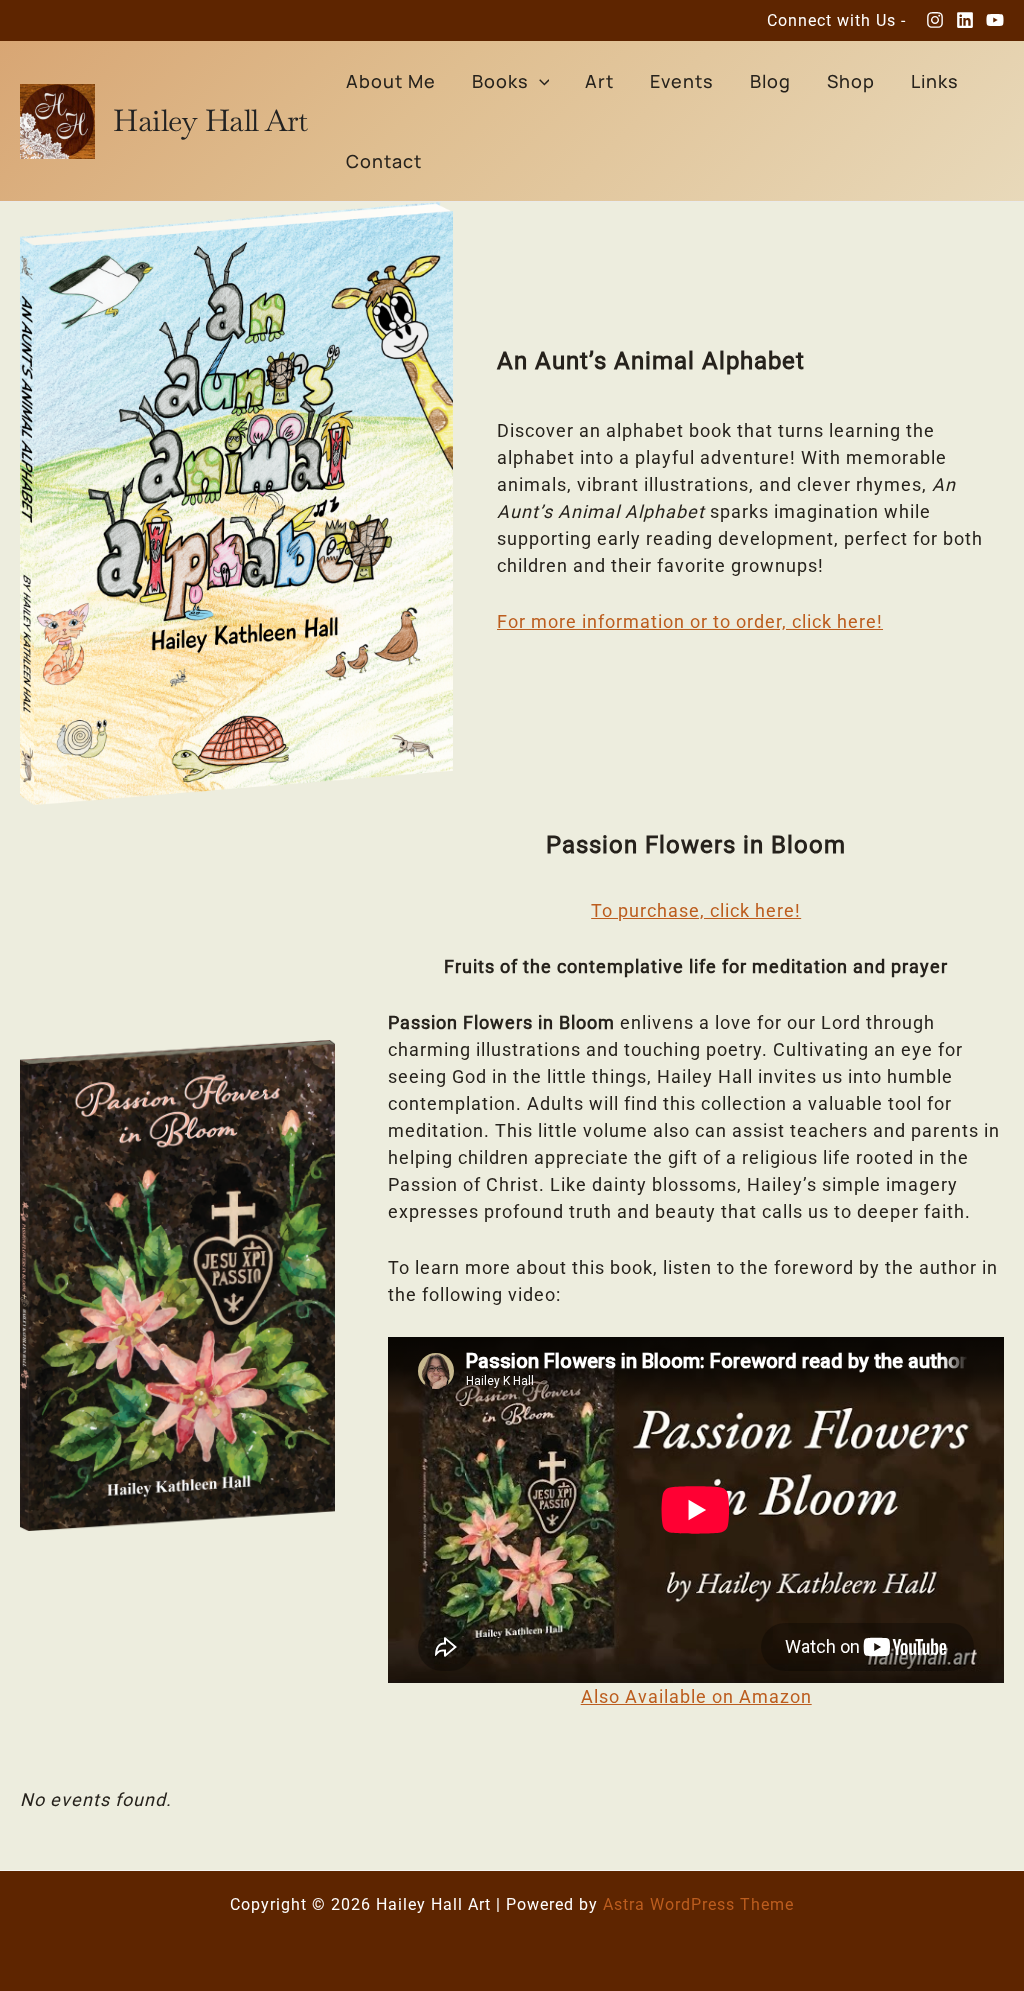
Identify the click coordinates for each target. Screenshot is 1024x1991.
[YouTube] (995, 20)
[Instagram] (935, 20)
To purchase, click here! (696, 910)
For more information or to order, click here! (690, 621)
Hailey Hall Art (210, 120)
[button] (539, 81)
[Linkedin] (965, 20)
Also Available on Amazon (696, 1696)
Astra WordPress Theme (698, 1904)
